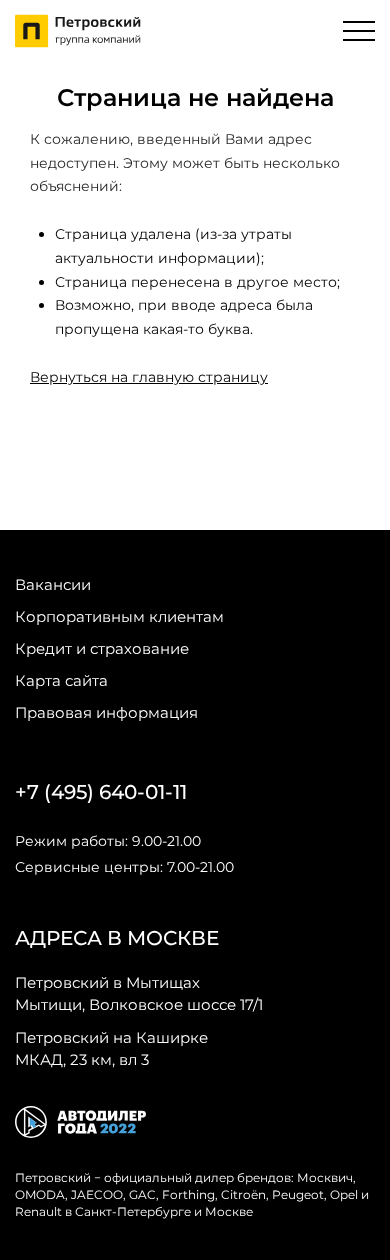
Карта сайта (61, 680)
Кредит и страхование (102, 648)
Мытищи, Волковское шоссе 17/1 (139, 993)
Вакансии (53, 584)
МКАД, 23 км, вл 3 (111, 1048)
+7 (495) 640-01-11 (101, 792)
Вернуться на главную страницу (149, 377)
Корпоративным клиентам (119, 616)
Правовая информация (106, 712)
